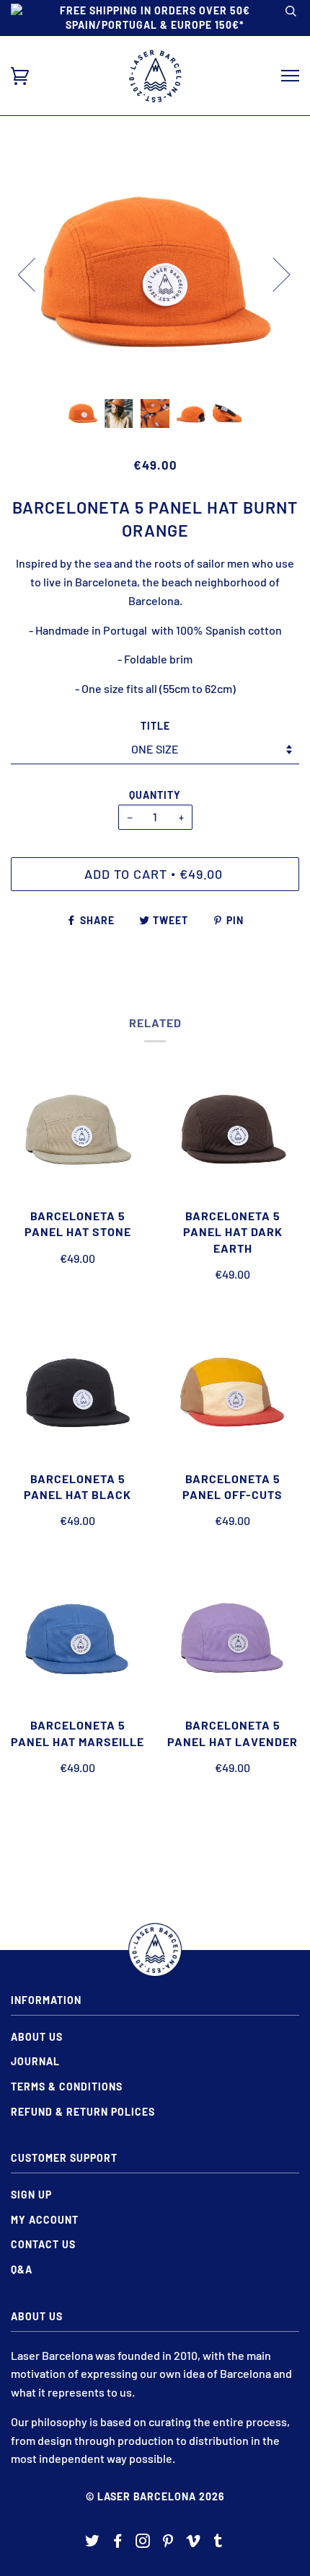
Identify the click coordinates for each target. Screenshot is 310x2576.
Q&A (22, 2269)
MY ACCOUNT (45, 2220)
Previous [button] (35, 274)
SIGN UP (31, 2195)
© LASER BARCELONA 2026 (155, 2496)
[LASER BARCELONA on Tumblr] (218, 2543)
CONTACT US (43, 2244)
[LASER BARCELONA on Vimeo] (194, 2543)
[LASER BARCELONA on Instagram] (143, 2543)
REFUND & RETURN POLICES (83, 2112)
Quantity (155, 795)
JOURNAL (35, 2061)
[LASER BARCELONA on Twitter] (93, 2543)
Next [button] (273, 274)
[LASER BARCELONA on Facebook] (118, 2543)
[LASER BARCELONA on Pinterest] (168, 2543)
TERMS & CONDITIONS (67, 2087)
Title (155, 726)
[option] (155, 274)
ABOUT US (37, 2037)
